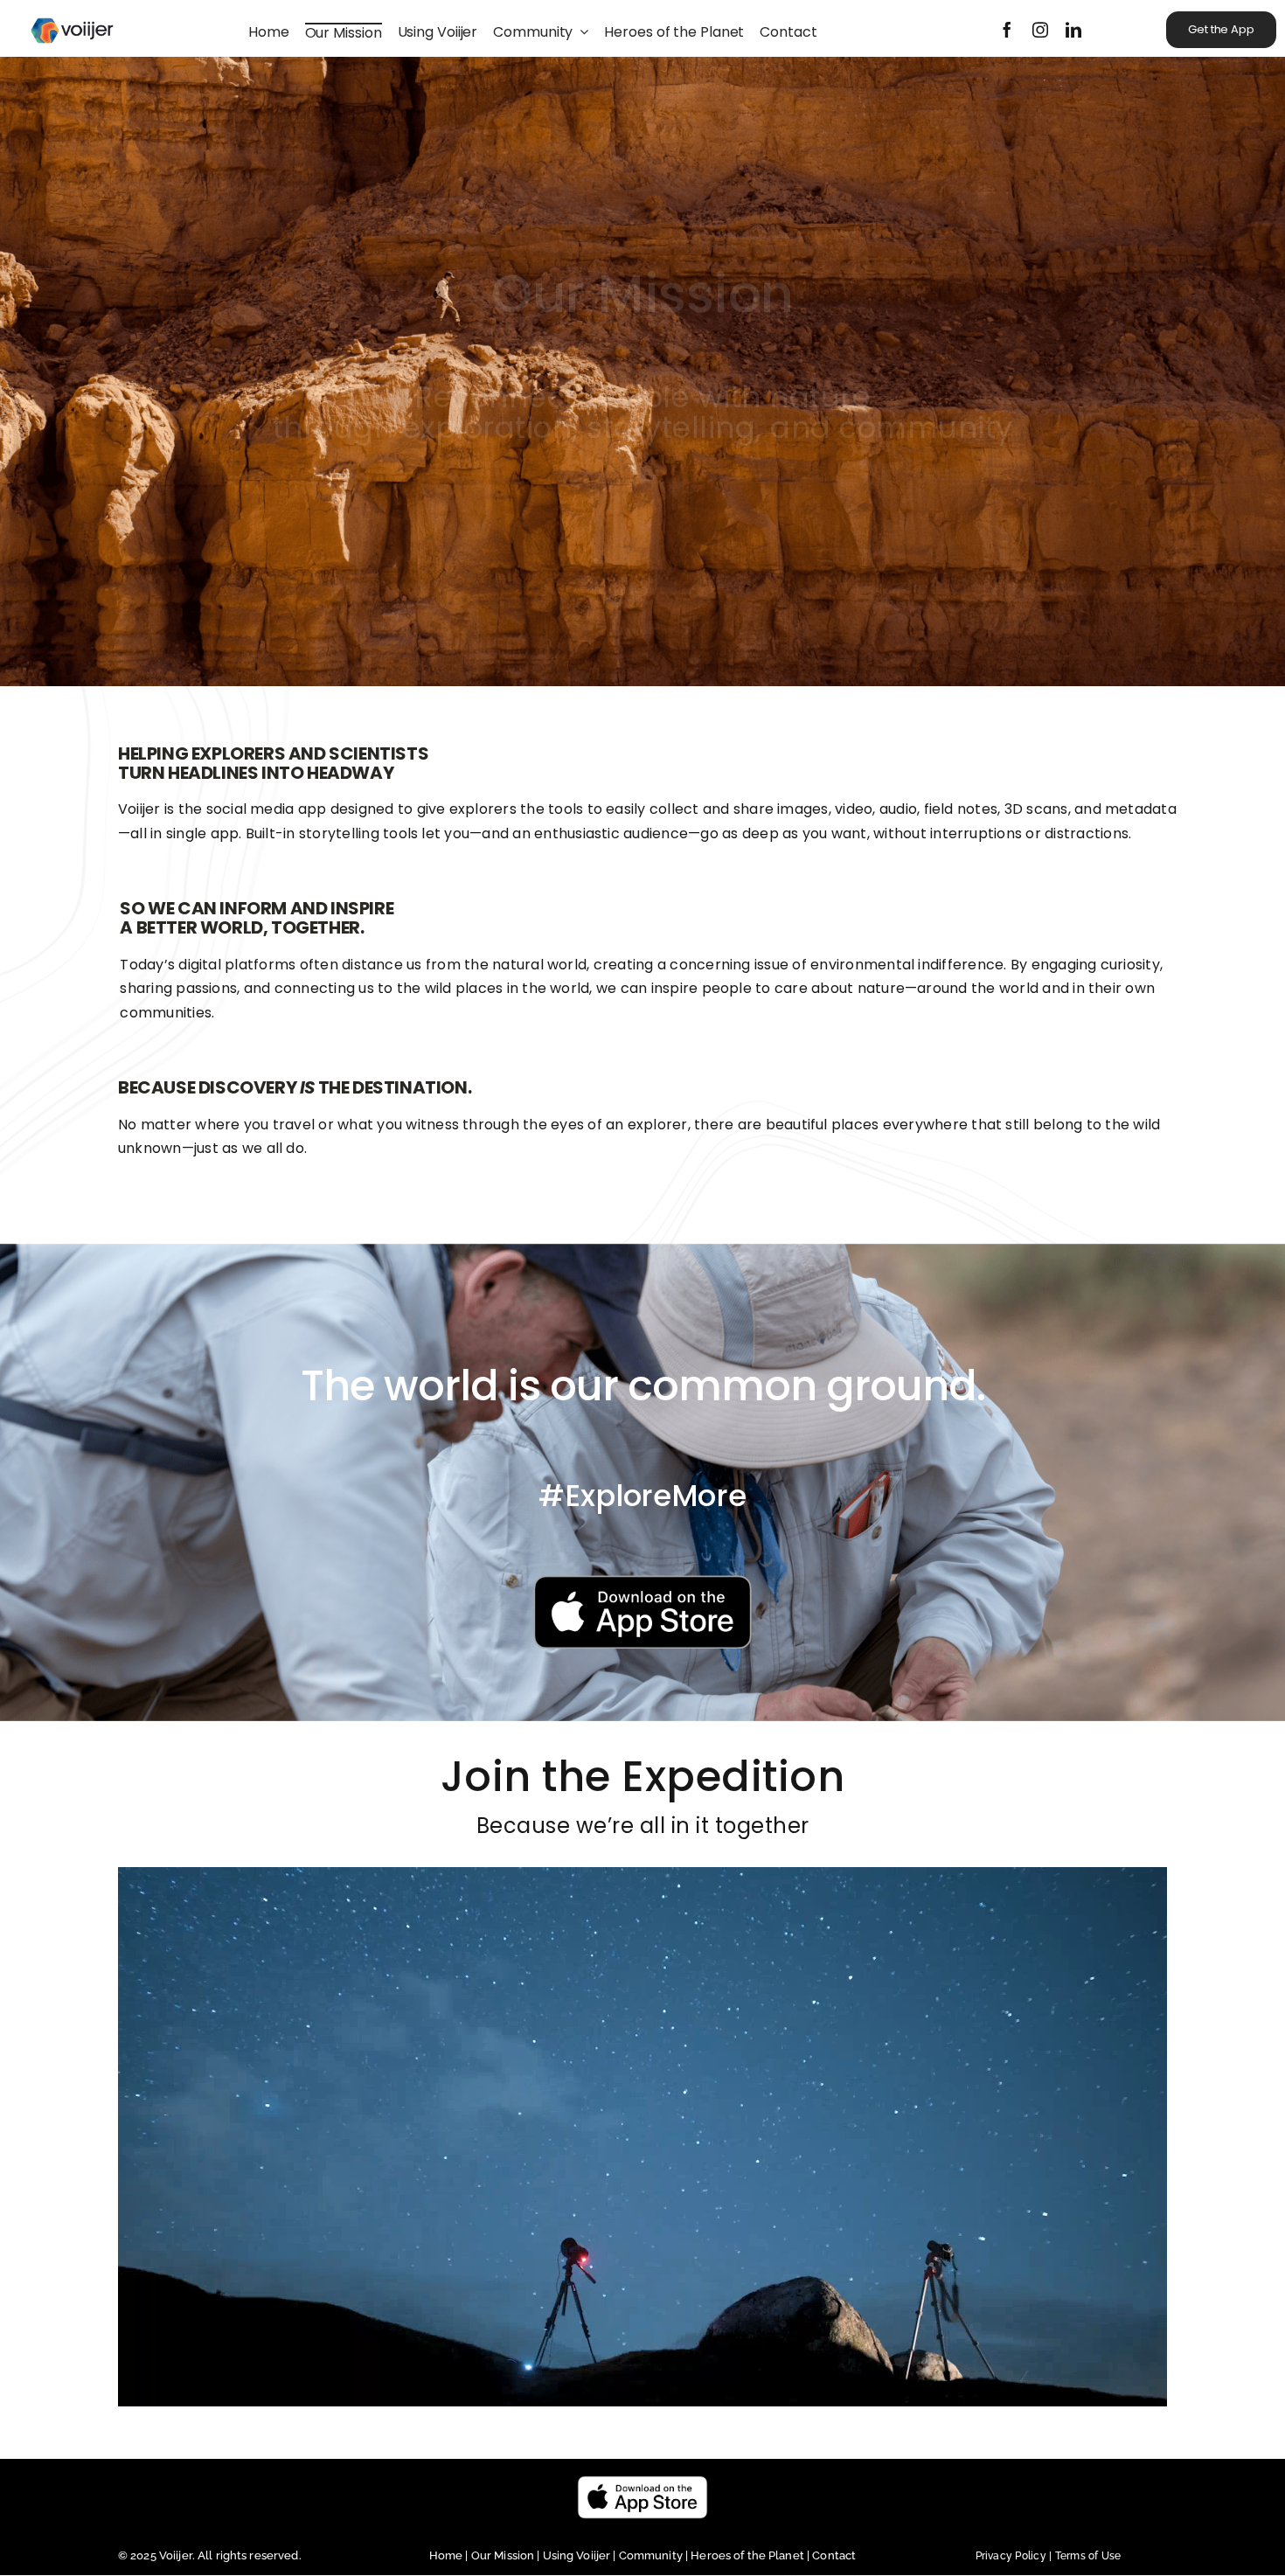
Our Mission (503, 2555)
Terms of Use (1088, 2556)
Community (652, 2555)
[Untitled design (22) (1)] (642, 1583)
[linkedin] (1073, 30)
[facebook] (1007, 30)
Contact (834, 2555)
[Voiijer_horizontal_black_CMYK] (72, 11)
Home (448, 2555)
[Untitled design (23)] (642, 2482)
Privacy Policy (1015, 2556)
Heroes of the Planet (747, 2555)
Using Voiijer (577, 2555)
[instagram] (1040, 30)
